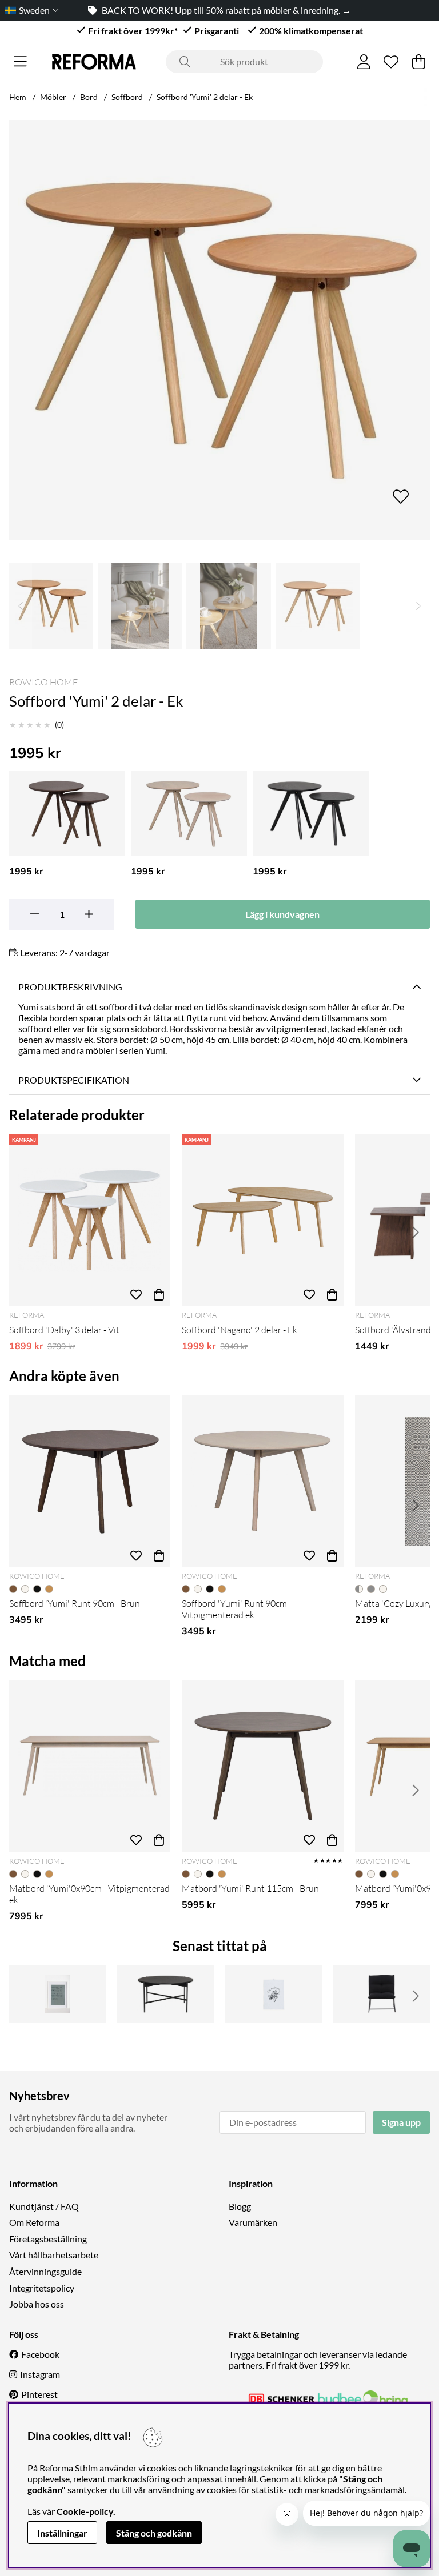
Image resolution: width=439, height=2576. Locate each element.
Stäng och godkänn (154, 2533)
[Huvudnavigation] (20, 62)
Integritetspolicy (42, 2288)
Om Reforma (34, 2222)
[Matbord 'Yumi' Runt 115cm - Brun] (262, 1766)
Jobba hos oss (37, 2304)
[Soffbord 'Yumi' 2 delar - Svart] (311, 813)
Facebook (40, 2354)
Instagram (40, 2374)
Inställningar (62, 2533)
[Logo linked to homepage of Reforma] (94, 62)
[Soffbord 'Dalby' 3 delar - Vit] (90, 1220)
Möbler (53, 97)
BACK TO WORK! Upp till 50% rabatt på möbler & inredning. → (226, 10)
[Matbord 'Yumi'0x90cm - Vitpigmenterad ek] (90, 1766)
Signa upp (401, 2122)
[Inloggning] (364, 62)
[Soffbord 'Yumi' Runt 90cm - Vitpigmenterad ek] (262, 1481)
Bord (89, 97)
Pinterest (39, 2394)
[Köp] (159, 1294)
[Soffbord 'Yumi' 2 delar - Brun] (67, 813)
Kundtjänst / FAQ (44, 2206)
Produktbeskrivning (70, 987)
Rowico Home (43, 682)
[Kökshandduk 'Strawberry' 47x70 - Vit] (274, 1994)
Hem (18, 97)
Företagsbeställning (48, 2239)
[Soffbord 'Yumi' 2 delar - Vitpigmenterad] (189, 813)
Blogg (240, 2206)
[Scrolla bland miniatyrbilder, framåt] (418, 606)
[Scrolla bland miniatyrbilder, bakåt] (21, 606)
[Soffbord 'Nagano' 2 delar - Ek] (262, 1220)
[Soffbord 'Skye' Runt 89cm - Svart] (165, 1994)
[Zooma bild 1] (219, 330)
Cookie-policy (85, 2511)
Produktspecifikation (74, 1080)
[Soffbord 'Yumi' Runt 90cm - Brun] (90, 1481)
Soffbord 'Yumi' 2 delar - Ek (205, 97)
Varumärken (253, 2222)
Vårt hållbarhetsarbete (54, 2255)
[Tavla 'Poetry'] (57, 1994)
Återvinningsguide (45, 2271)
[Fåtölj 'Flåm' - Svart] (382, 1994)
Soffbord (127, 97)
